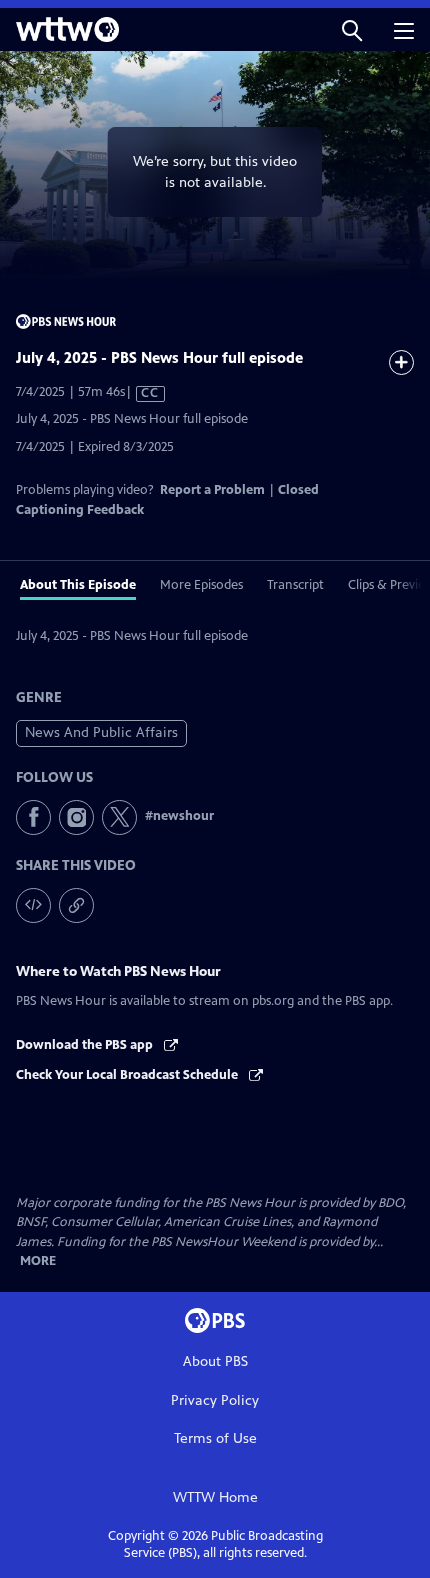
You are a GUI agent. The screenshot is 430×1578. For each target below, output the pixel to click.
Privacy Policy (215, 1400)
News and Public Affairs (101, 732)
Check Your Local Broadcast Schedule (128, 1075)
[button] (352, 29)
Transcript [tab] (295, 585)
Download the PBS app (86, 1045)
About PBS (215, 1361)
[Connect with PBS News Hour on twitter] (119, 817)
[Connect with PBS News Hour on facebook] (33, 817)
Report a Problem (212, 490)
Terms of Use (215, 1438)
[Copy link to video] (76, 905)
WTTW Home (215, 1497)
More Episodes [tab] (201, 585)
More (38, 1261)
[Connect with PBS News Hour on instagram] (76, 817)
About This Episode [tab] (78, 585)
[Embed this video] (33, 905)
